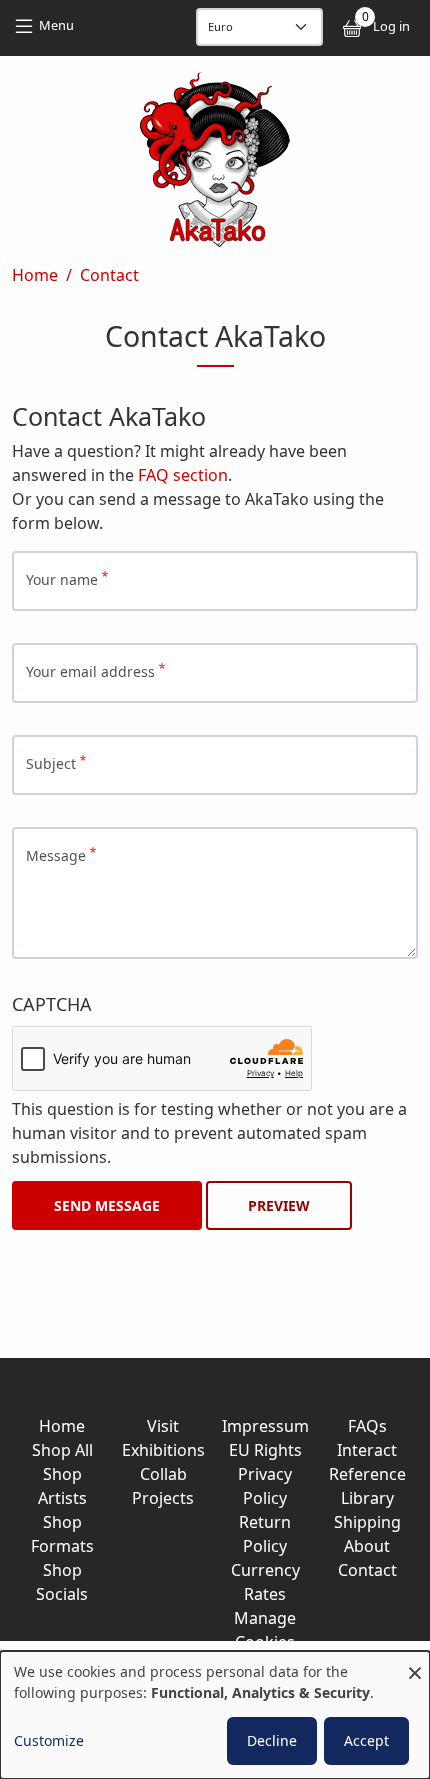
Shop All (62, 1450)
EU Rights (265, 1450)
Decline (272, 1740)
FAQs (367, 1426)
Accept (366, 1740)
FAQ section (183, 475)
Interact (367, 1450)
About (367, 1546)
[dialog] (215, 1715)
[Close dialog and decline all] (415, 1663)
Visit (163, 1426)
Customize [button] (49, 1740)
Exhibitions (163, 1450)
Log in (391, 26)
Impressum (265, 1426)
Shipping (367, 1522)
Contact (109, 275)
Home (35, 275)
